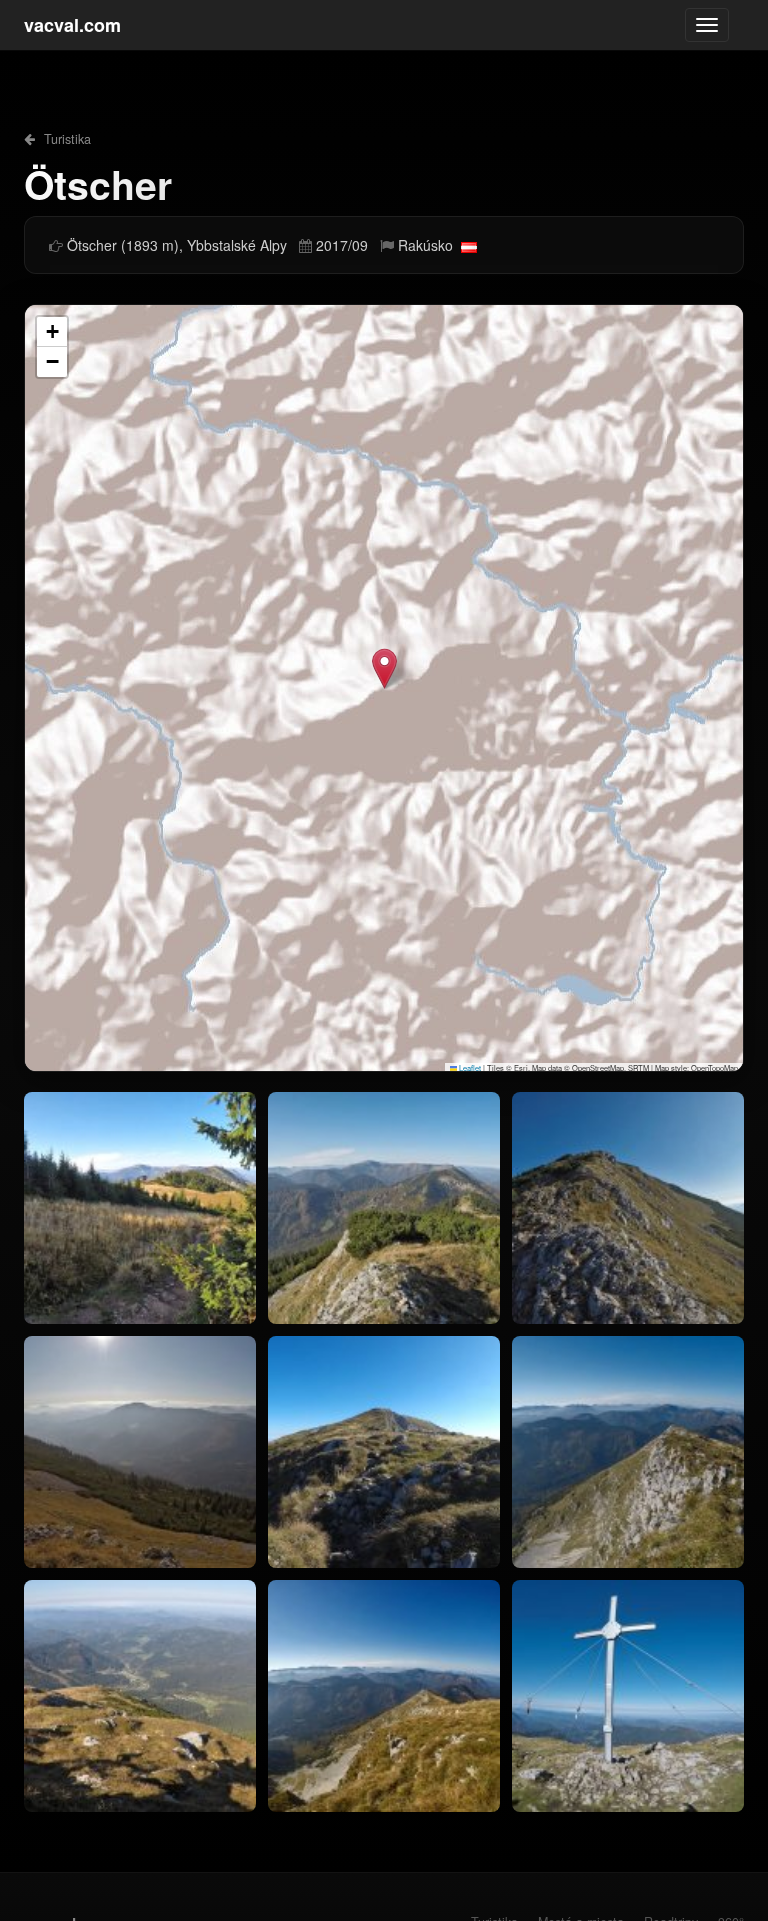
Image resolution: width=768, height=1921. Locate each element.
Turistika (65, 139)
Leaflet (469, 1067)
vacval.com (72, 25)
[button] (384, 668)
